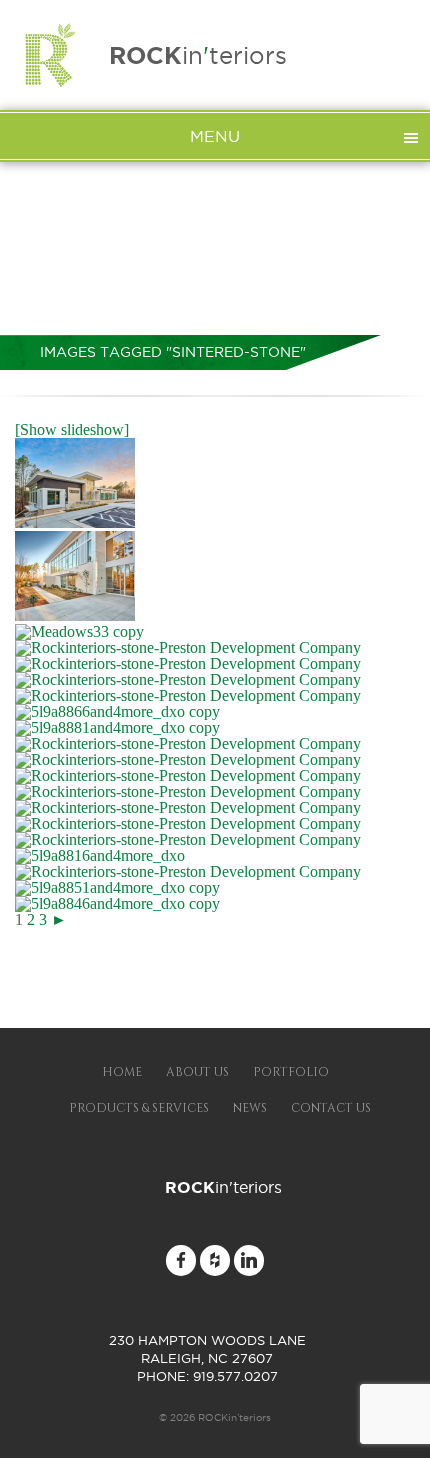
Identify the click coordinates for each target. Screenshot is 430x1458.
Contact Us (331, 1108)
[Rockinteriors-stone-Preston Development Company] (75, 522)
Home (122, 1072)
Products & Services (139, 1108)
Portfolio (291, 1072)
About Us (197, 1072)
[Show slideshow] (72, 429)
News (250, 1108)
